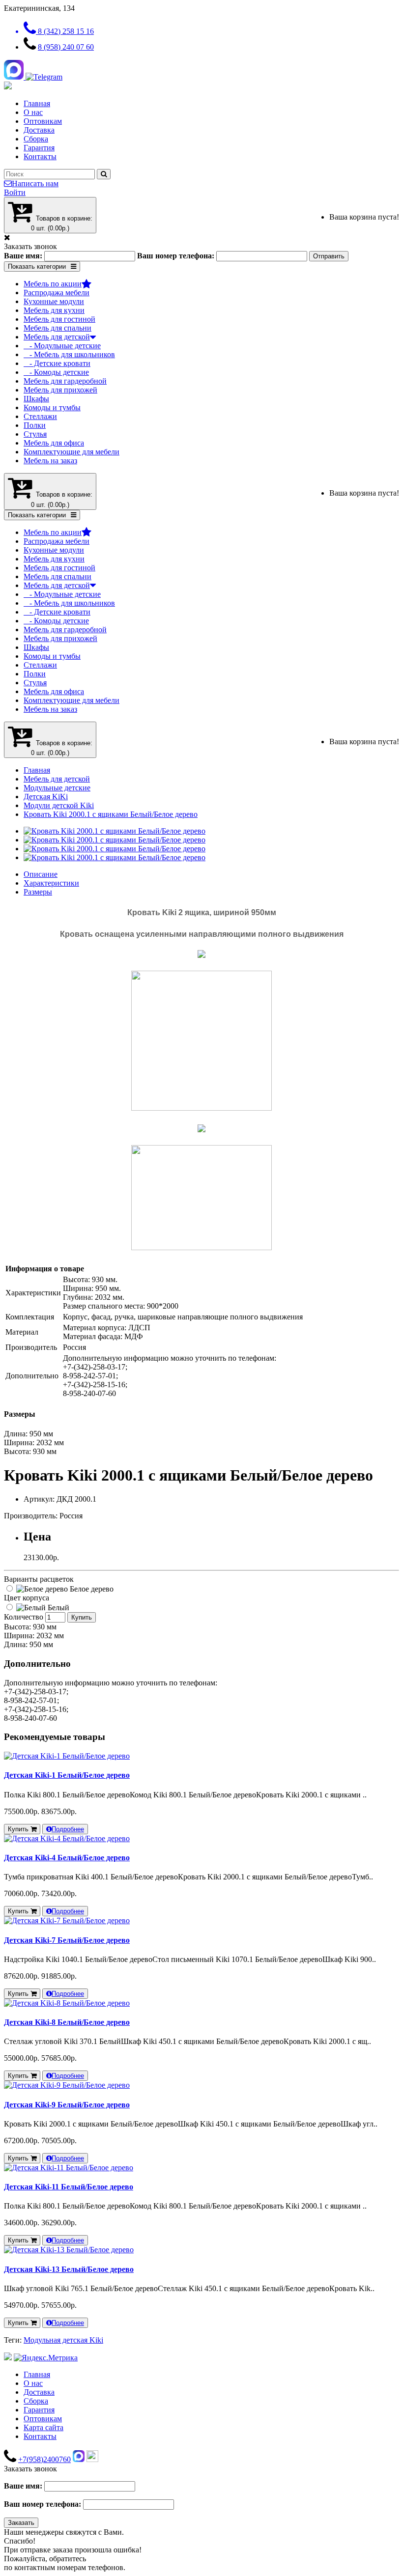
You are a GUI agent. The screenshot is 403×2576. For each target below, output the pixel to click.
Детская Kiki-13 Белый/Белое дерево (69, 2269)
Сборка (36, 139)
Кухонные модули (54, 301)
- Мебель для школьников (69, 354)
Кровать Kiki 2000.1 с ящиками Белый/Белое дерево (111, 814)
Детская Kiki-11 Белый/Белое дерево (69, 2187)
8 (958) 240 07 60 (66, 47)
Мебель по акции (53, 284)
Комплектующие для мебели (72, 452)
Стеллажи (40, 416)
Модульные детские (57, 788)
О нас (33, 112)
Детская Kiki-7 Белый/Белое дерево (67, 1940)
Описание (41, 874)
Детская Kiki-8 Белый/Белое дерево (67, 2022)
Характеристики (51, 883)
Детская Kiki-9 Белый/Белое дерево (67, 2105)
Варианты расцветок (39, 1579)
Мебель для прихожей (60, 390)
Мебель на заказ (50, 461)
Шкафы (36, 399)
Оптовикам (43, 121)
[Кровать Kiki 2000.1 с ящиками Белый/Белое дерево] (115, 831)
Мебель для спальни (58, 328)
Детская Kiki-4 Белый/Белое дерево (67, 1858)
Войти (15, 192)
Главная (37, 103)
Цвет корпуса (27, 1598)
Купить (82, 1617)
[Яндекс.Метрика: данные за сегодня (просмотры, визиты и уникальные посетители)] (46, 2358)
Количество (24, 1617)
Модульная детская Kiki (63, 2340)
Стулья (35, 434)
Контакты (40, 156)
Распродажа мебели (57, 293)
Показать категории (37, 266)
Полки (35, 425)
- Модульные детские (62, 346)
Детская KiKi (46, 797)
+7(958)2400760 (44, 2459)
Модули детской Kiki (59, 805)
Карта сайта (43, 2427)
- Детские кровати (57, 363)
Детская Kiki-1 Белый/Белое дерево (67, 1775)
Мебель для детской (57, 337)
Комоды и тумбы (52, 407)
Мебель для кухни (54, 310)
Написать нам (35, 183)
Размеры (38, 892)
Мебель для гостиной (59, 319)
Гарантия (39, 148)
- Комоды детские (56, 372)
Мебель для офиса (54, 443)
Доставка (39, 130)
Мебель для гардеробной (65, 381)
